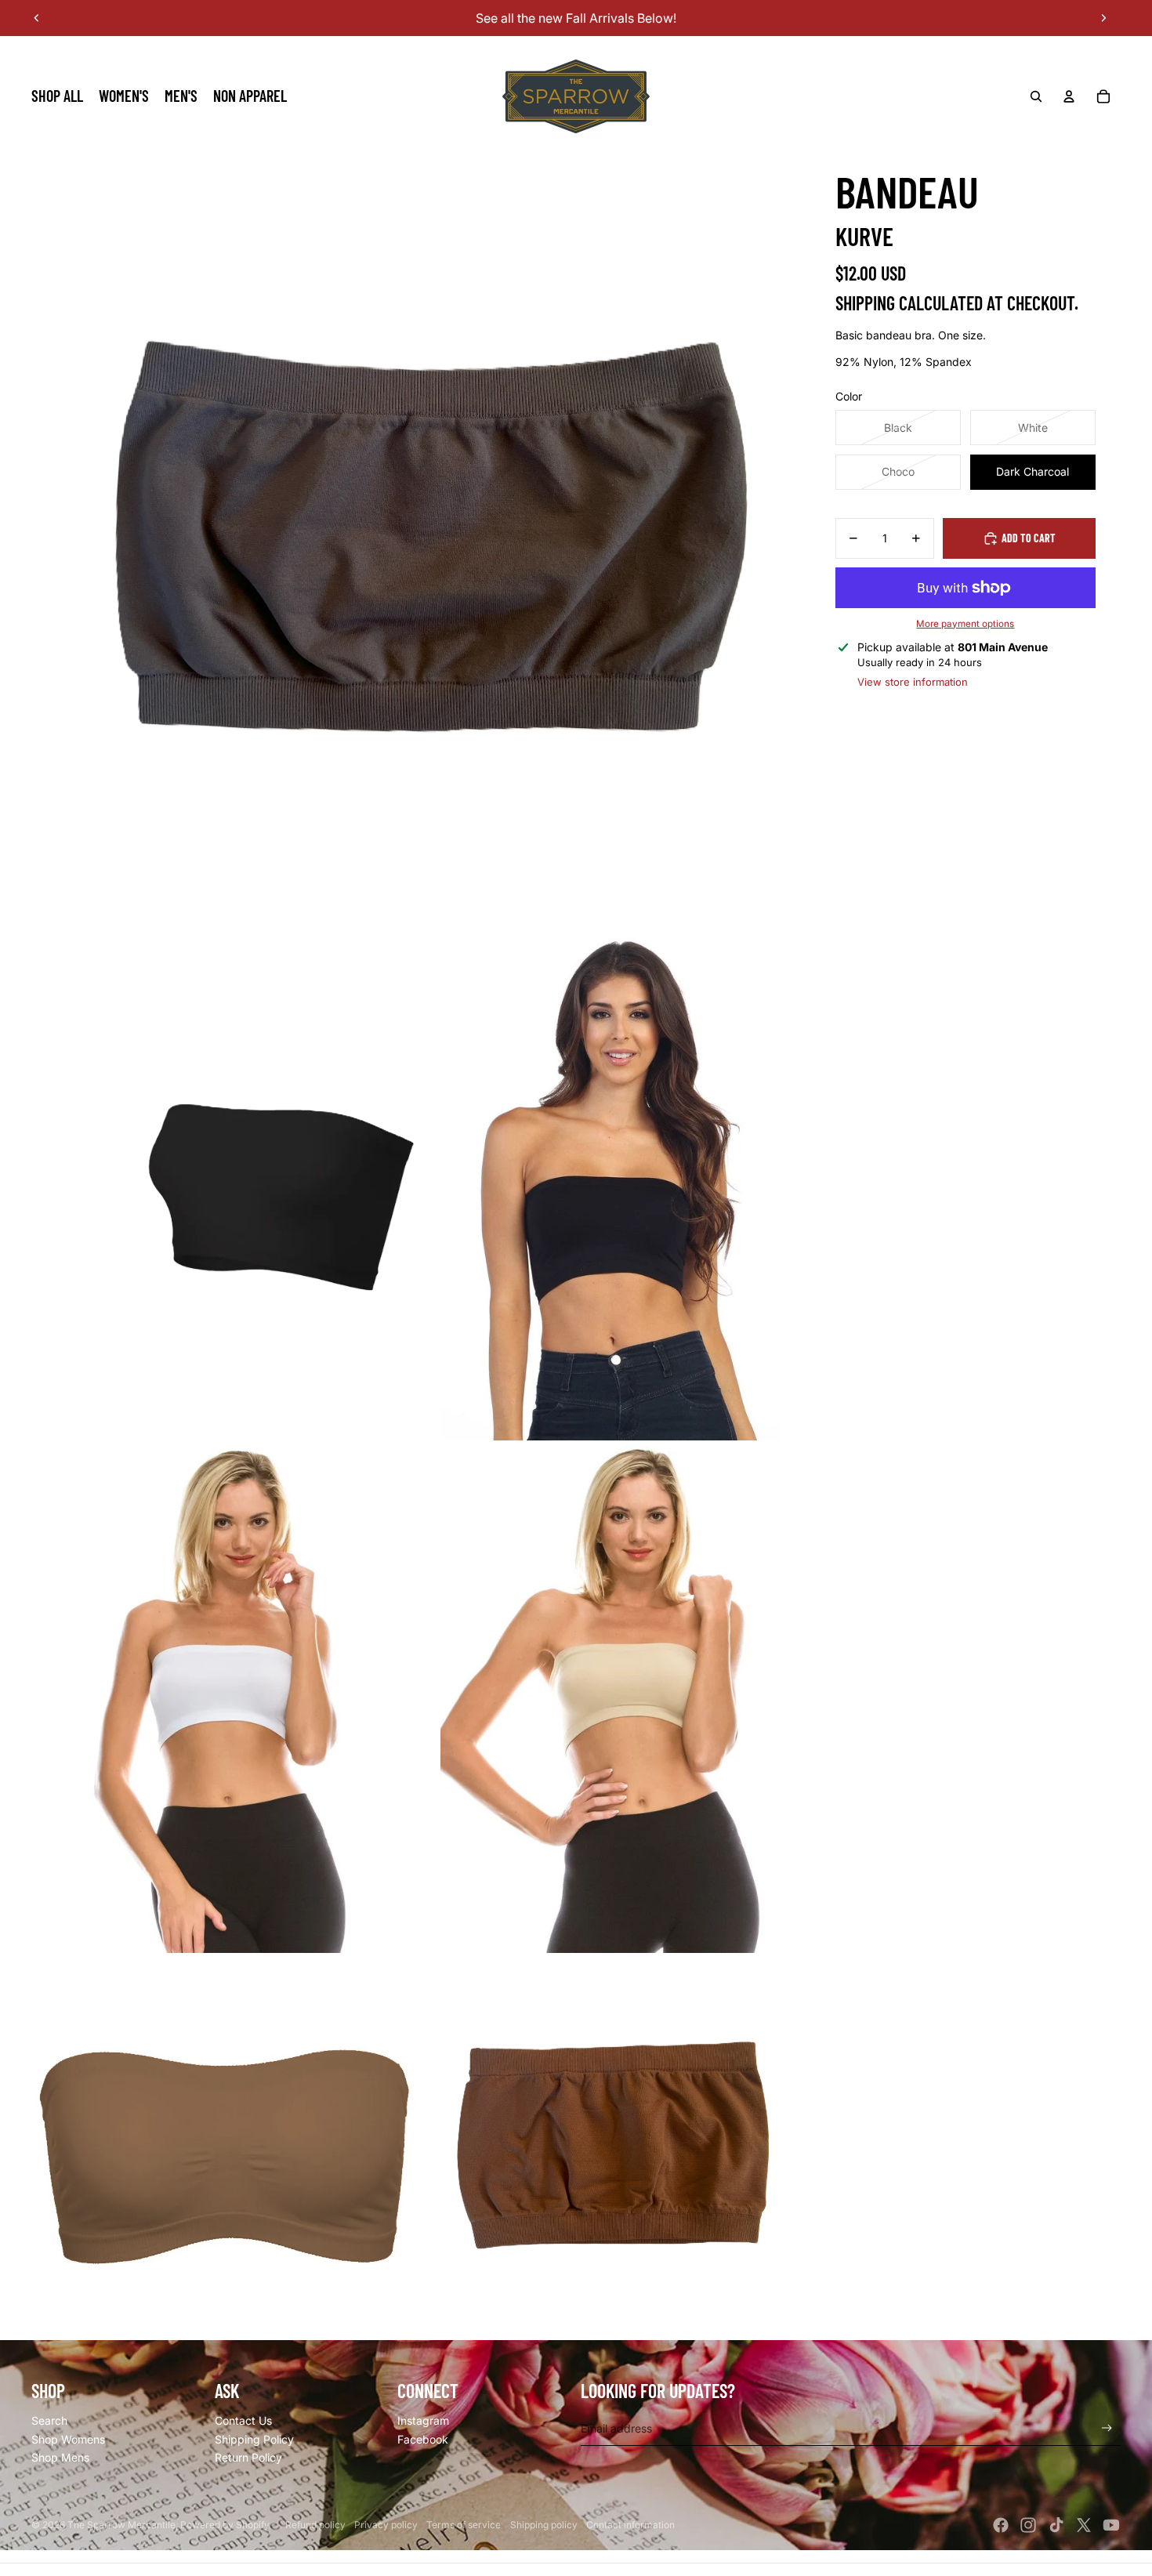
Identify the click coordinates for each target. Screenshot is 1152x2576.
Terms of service (464, 2525)
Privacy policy (386, 2525)
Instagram (423, 2420)
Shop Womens (68, 2439)
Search (49, 2420)
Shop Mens (60, 2457)
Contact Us (243, 2420)
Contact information (630, 2525)
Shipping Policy (254, 2439)
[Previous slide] (37, 18)
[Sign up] (1107, 2428)
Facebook (423, 2439)
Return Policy (248, 2457)
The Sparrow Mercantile (121, 2525)
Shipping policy (544, 2525)
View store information (913, 682)
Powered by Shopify (225, 2525)
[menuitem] (57, 96)
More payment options (965, 624)
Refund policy (315, 2525)
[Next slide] (1103, 18)
